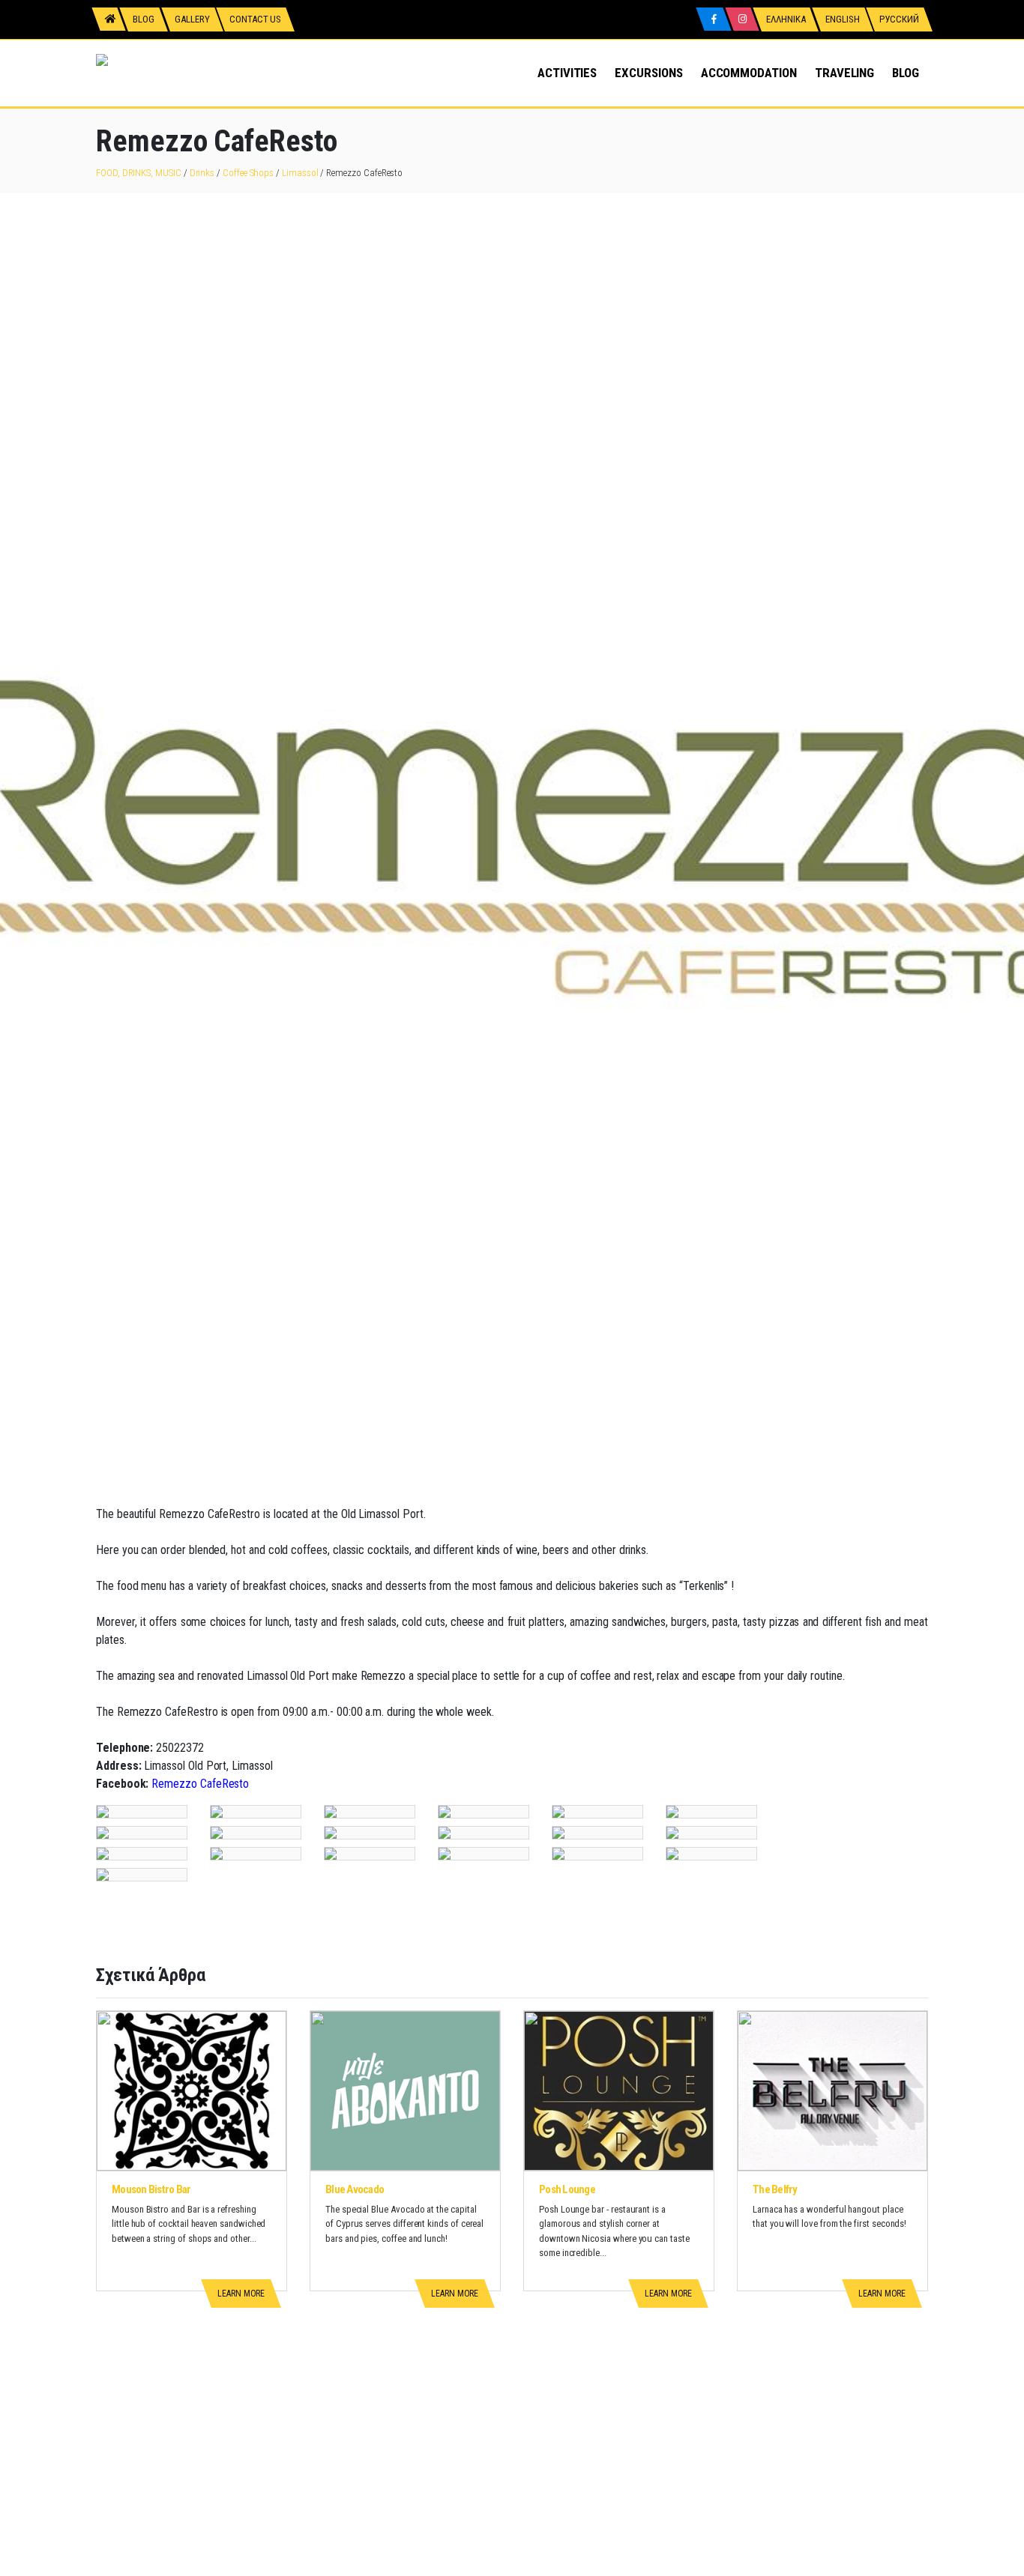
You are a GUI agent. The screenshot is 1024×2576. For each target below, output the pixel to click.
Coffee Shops (248, 173)
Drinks (202, 173)
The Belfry (775, 2189)
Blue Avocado (355, 2189)
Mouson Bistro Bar (151, 2189)
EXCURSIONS (648, 73)
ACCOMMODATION (749, 73)
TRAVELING (844, 73)
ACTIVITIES (567, 73)
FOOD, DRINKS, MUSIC (139, 173)
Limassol (300, 173)
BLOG (906, 73)
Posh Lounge (567, 2189)
